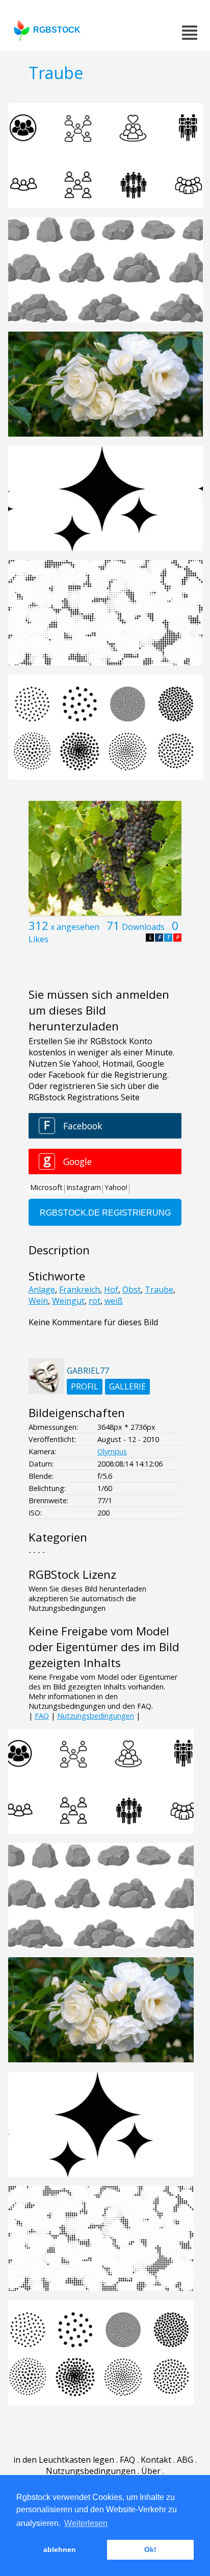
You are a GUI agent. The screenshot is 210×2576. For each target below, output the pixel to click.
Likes (38, 939)
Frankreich (80, 1290)
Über (151, 2471)
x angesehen (75, 927)
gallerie (127, 1386)
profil (85, 1386)
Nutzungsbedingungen (96, 1716)
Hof (111, 1290)
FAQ (42, 1716)
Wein (38, 1301)
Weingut (68, 1301)
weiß (114, 1301)
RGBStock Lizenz (72, 1574)
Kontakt (156, 2460)
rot (95, 1301)
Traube (159, 1290)
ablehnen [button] (60, 2549)
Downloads (143, 927)
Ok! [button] (150, 2549)
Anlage (42, 1290)
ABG (185, 2460)
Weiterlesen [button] (86, 2523)
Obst (132, 1290)
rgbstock (57, 30)
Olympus (112, 1451)
